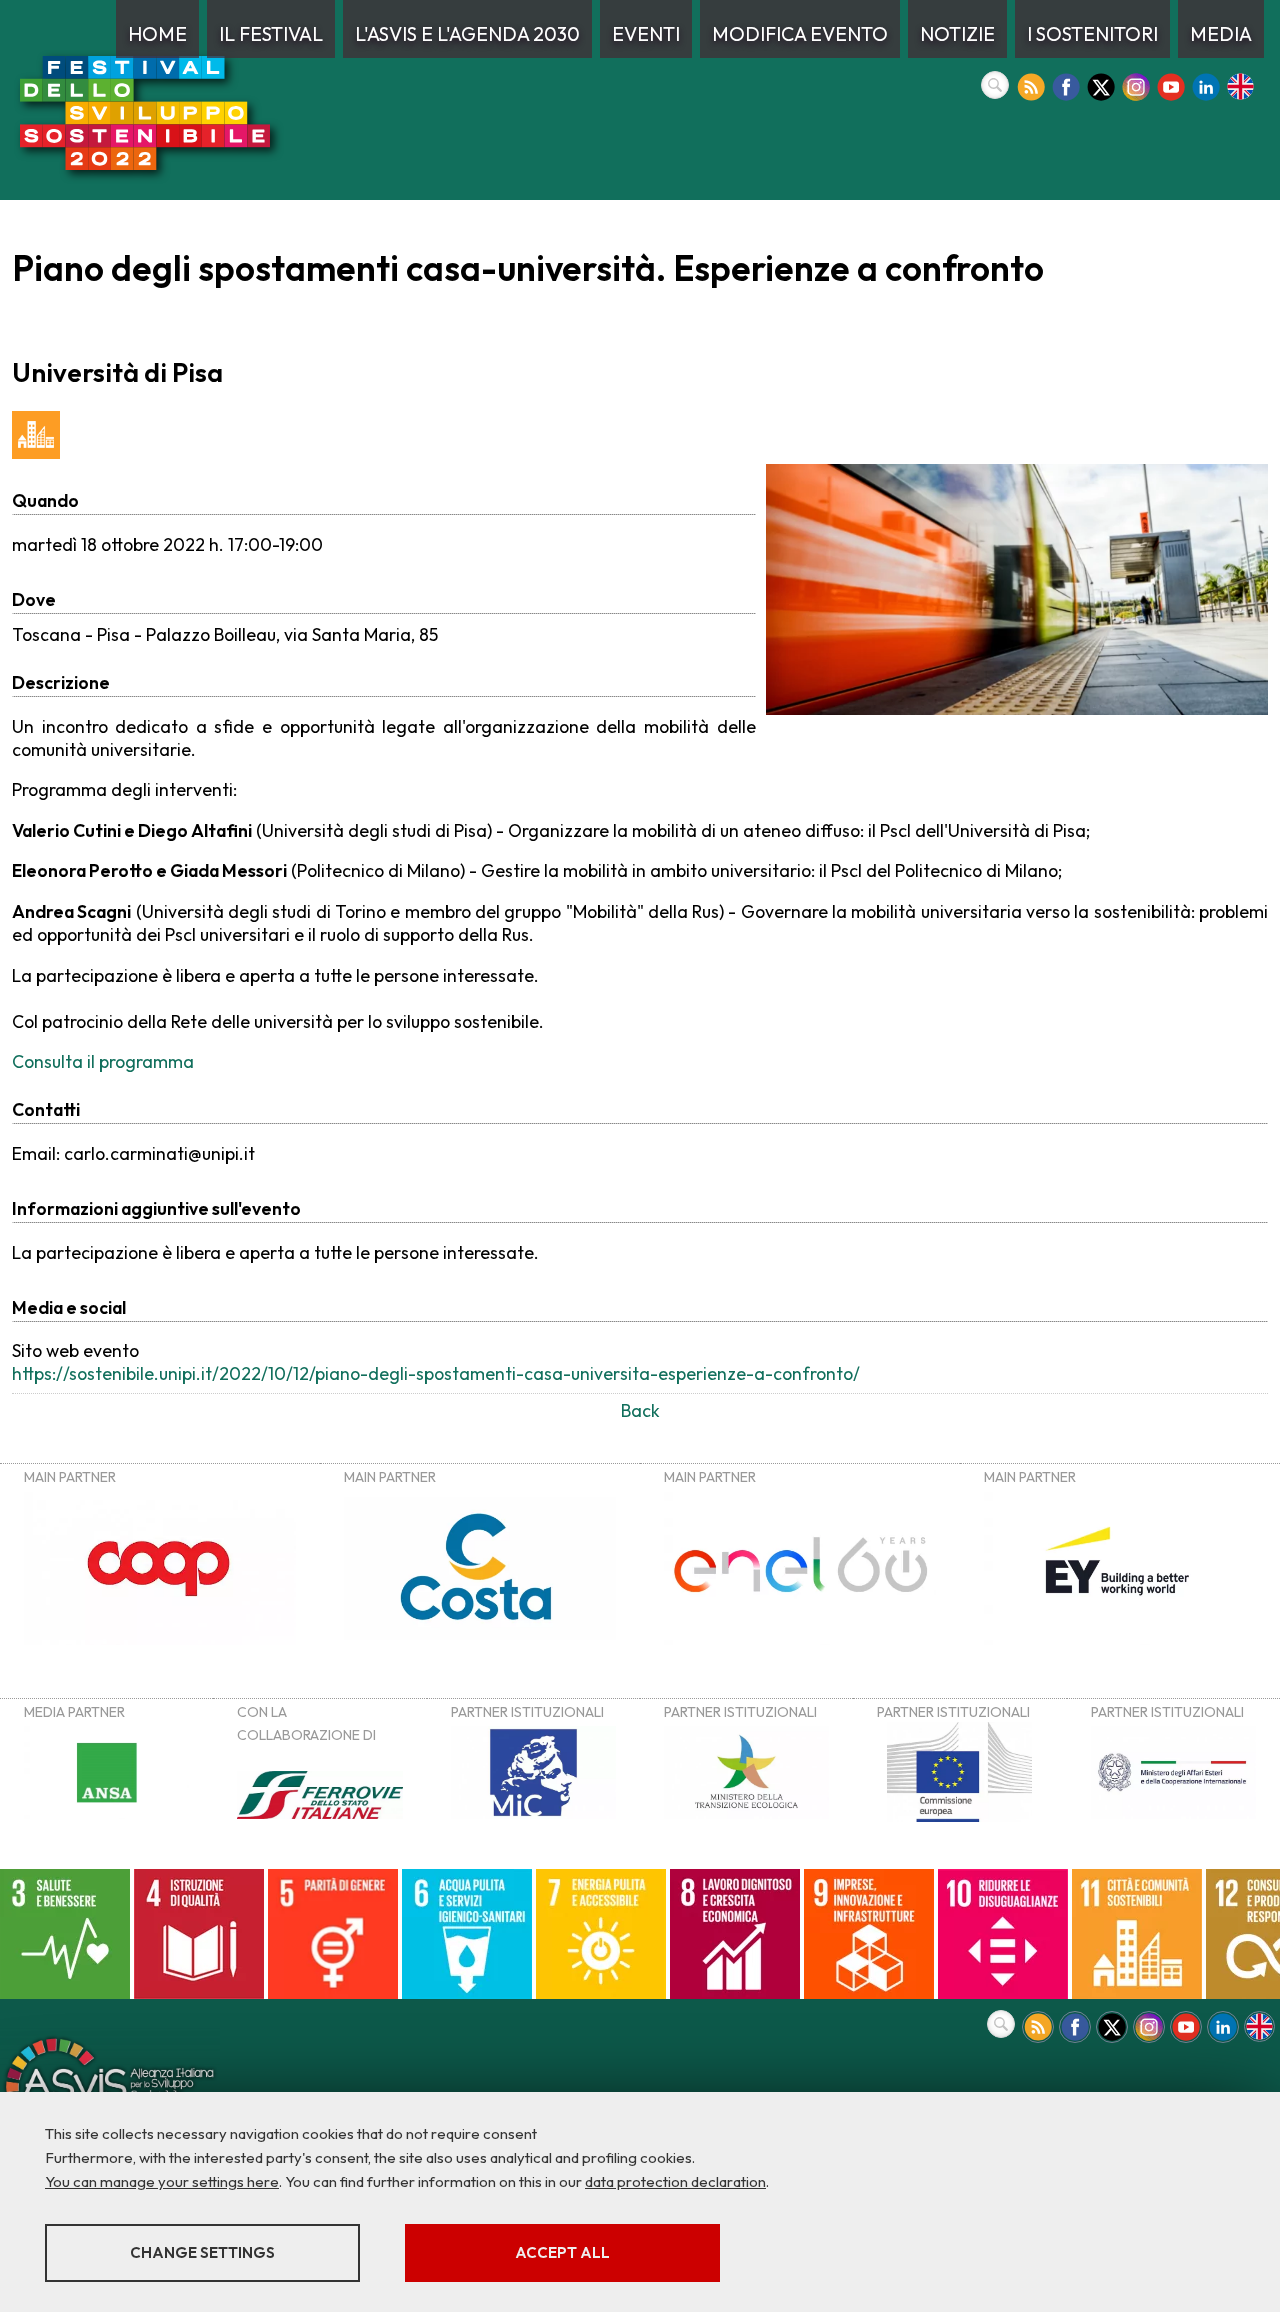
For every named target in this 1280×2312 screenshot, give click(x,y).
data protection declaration (675, 2181)
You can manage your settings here (162, 2181)
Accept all (562, 2252)
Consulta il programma (103, 1061)
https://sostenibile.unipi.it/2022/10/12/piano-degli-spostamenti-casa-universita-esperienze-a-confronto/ (436, 1373)
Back (640, 1410)
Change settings (202, 2252)
